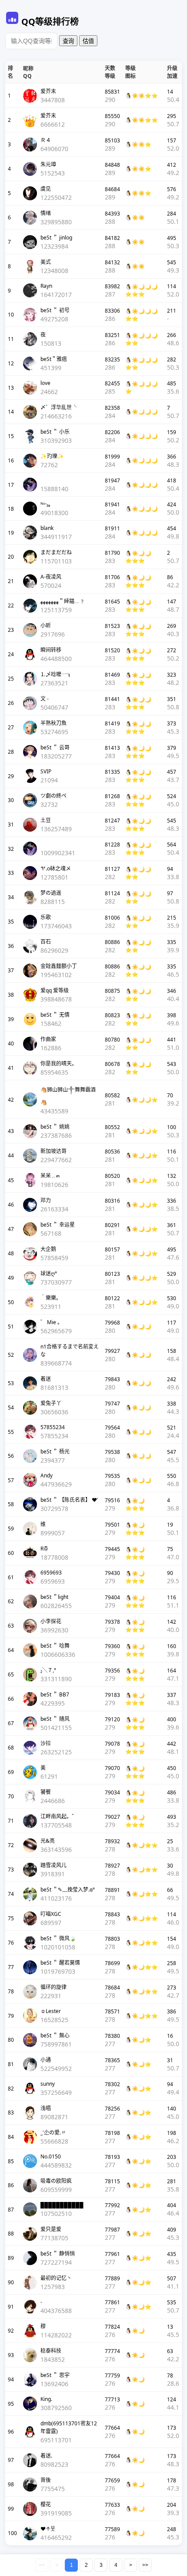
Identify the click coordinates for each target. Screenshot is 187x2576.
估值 (88, 41)
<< (42, 2565)
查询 (68, 41)
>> (145, 2565)
